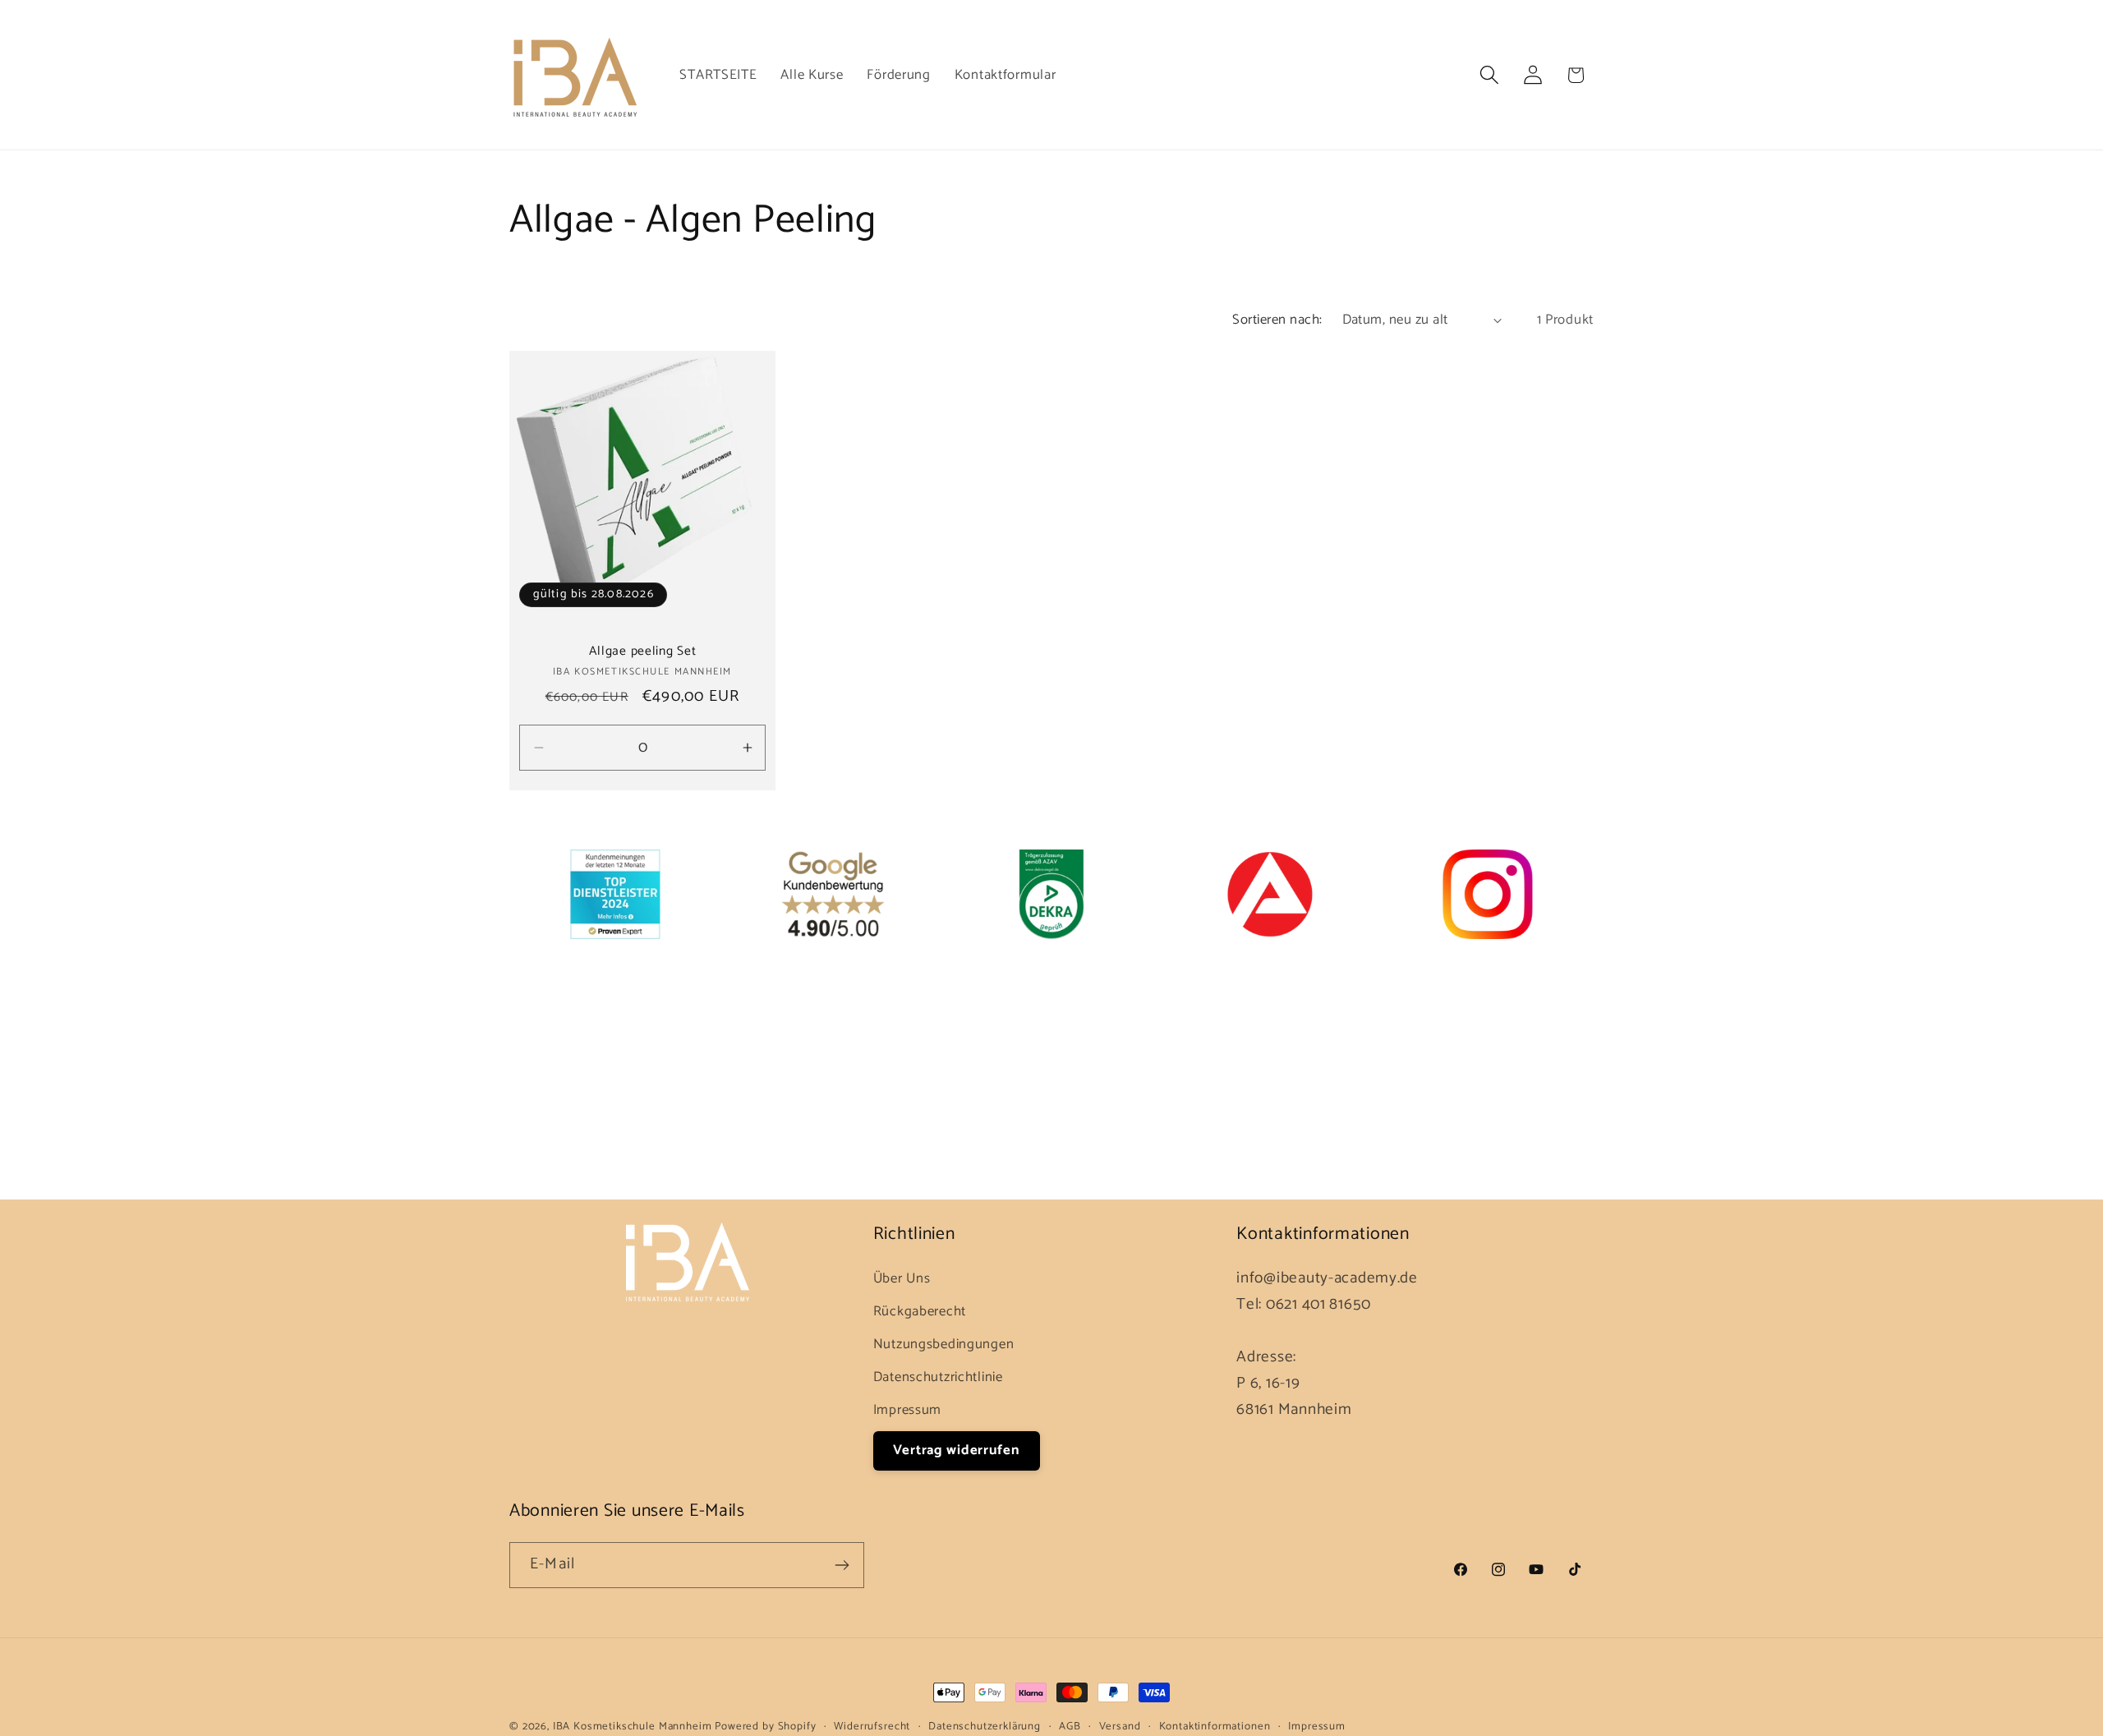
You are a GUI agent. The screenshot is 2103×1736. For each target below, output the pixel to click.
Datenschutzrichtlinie (938, 1377)
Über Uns (902, 1279)
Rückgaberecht (920, 1312)
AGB (1070, 1727)
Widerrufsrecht (872, 1727)
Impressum (907, 1410)
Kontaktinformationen (1215, 1727)
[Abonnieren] (842, 1565)
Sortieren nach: (1277, 320)
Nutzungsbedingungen (944, 1345)
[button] (1489, 75)
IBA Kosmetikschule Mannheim (634, 1726)
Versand (1120, 1727)
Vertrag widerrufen (957, 1451)
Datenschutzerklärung (985, 1727)
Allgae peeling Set (643, 652)
